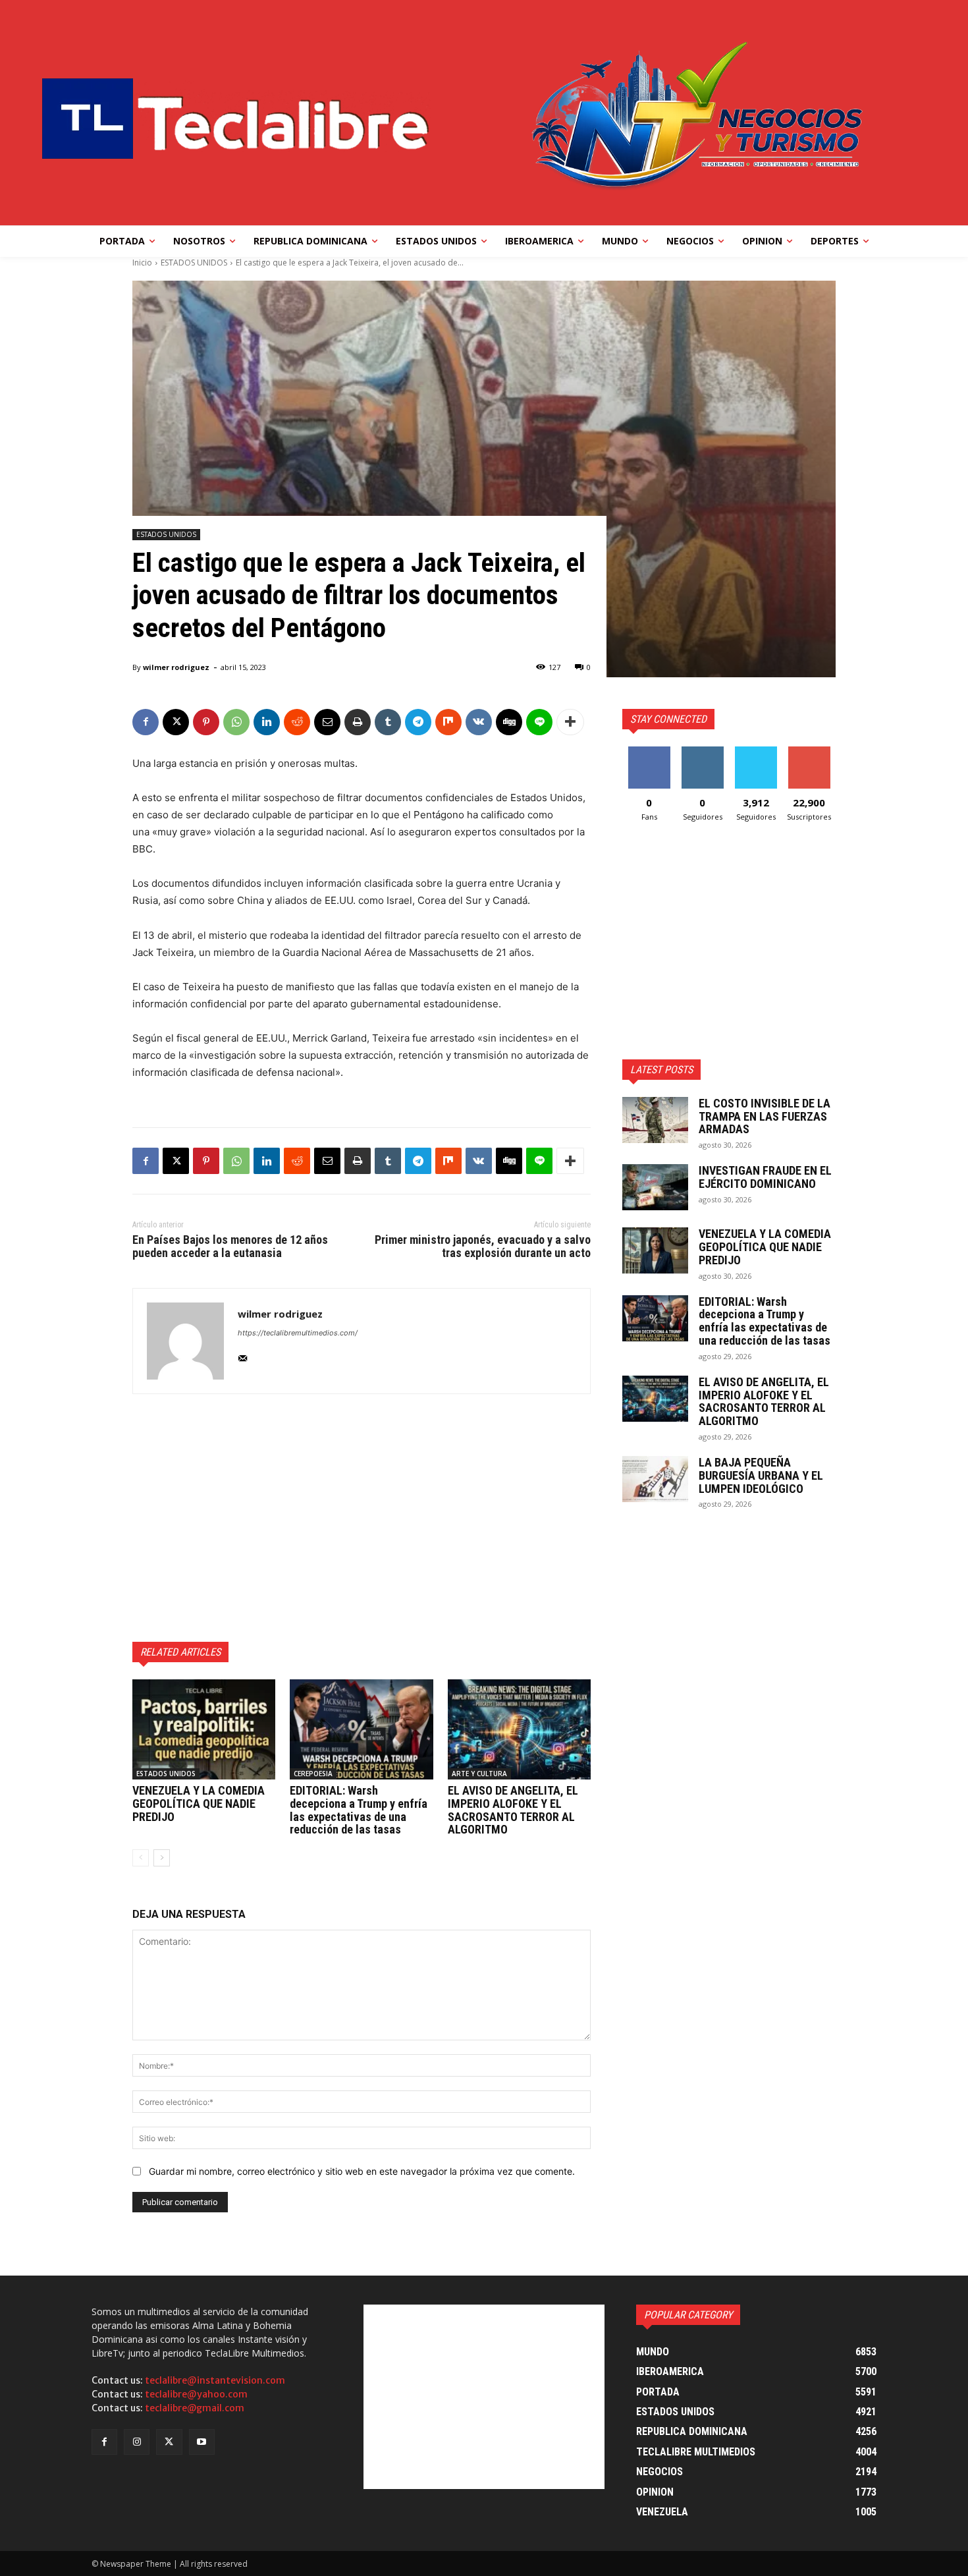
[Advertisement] (362, 1518)
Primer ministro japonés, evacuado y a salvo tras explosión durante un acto (483, 1246)
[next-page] (162, 1858)
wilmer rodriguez (176, 667)
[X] (176, 722)
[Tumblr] (388, 722)
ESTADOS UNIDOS (194, 263)
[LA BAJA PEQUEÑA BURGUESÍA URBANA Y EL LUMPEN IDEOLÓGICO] (655, 1479)
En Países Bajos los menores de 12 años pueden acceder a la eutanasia (230, 1246)
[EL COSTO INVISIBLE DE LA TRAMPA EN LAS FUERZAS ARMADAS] (655, 1120)
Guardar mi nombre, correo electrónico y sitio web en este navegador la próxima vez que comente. (362, 2171)
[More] (570, 722)
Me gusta (649, 751)
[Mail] (243, 1356)
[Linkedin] (267, 722)
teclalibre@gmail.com (195, 2408)
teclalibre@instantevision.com (215, 2380)
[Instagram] (137, 2442)
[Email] (327, 722)
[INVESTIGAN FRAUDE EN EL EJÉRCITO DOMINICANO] (655, 1187)
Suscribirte (809, 751)
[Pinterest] (206, 722)
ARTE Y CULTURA (479, 1774)
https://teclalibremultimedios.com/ (298, 1333)
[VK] (479, 722)
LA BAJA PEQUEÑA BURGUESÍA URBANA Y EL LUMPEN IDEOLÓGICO (761, 1475)
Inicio (142, 263)
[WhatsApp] (236, 722)
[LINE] (539, 722)
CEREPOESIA (313, 1774)
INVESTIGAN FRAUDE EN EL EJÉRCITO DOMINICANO (765, 1177)
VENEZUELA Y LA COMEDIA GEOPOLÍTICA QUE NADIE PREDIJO (199, 1804)
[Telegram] (418, 722)
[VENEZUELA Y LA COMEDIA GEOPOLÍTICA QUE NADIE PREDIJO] (204, 1729)
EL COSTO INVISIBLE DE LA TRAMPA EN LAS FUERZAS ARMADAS (765, 1116)
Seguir (702, 751)
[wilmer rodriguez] (185, 1341)
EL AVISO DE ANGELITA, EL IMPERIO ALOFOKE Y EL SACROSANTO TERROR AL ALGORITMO (513, 1810)
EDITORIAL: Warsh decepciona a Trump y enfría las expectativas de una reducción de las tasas (359, 1810)
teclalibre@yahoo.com (196, 2394)
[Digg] (509, 722)
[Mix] (448, 722)
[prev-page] (141, 1858)
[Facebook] (146, 722)
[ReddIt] (297, 722)
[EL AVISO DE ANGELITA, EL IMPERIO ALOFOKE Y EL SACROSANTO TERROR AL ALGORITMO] (519, 1729)
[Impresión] (358, 722)
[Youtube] (202, 2442)
